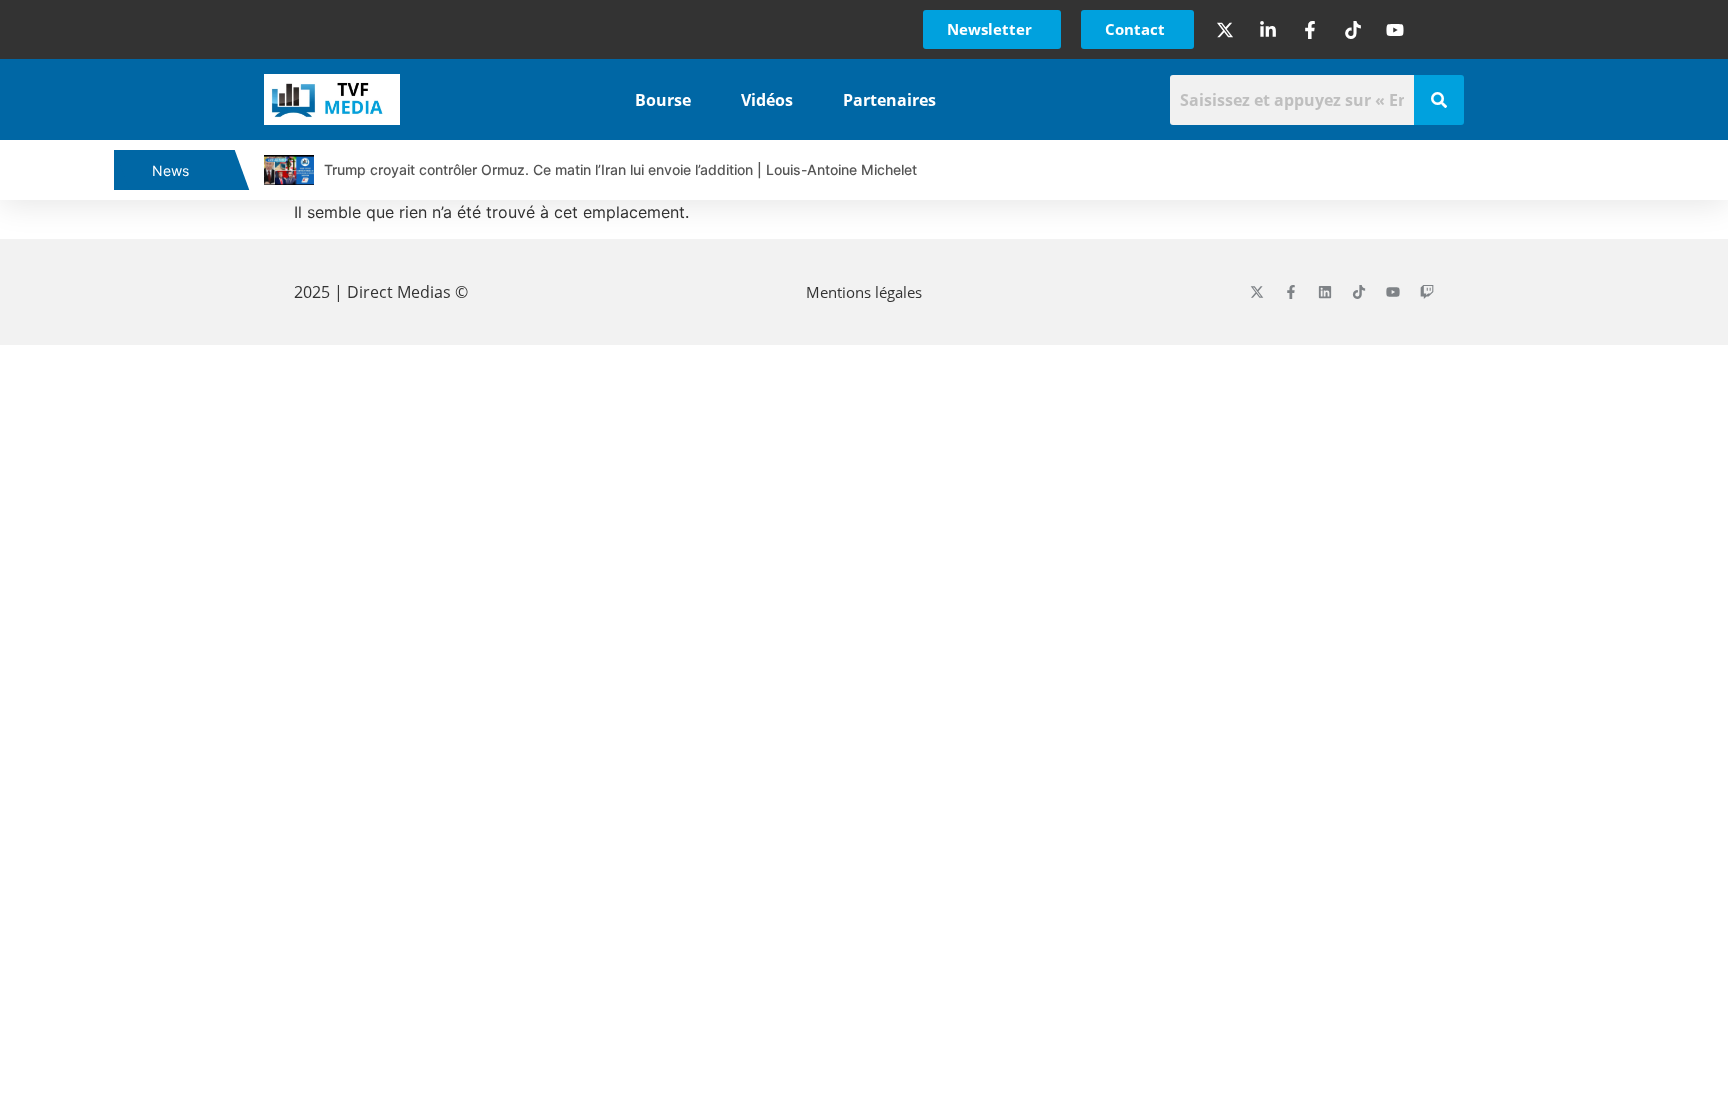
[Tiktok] (1359, 292)
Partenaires (889, 100)
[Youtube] (1393, 292)
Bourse (663, 100)
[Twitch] (1427, 292)
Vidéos (767, 100)
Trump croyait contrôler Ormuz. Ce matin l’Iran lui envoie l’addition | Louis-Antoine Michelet (620, 169)
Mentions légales (864, 292)
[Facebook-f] (1291, 292)
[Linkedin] (1325, 292)
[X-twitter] (1257, 292)
